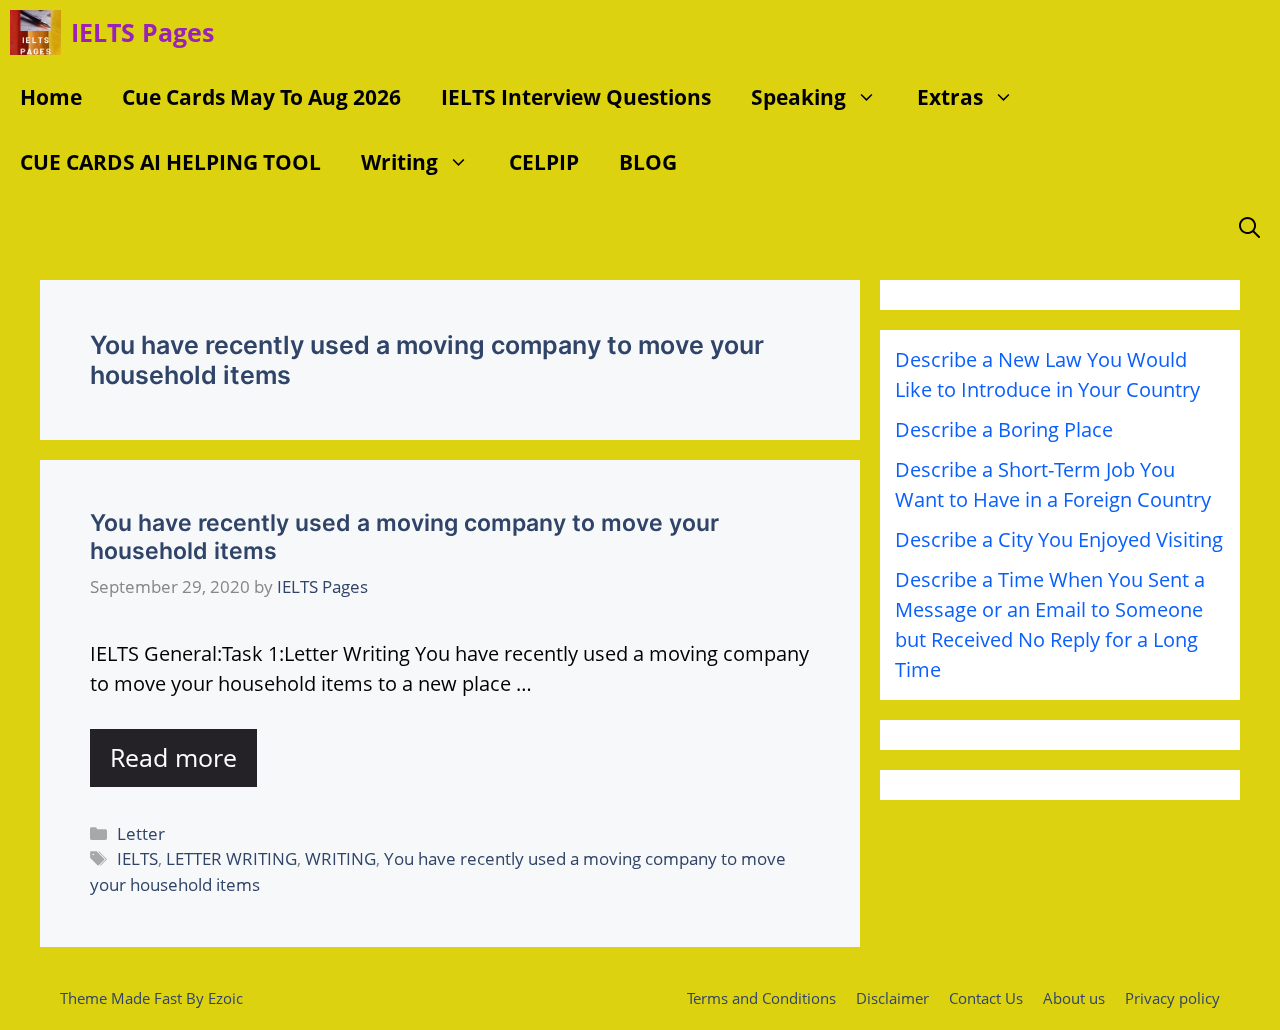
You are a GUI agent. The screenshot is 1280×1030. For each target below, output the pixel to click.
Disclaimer (892, 998)
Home (51, 97)
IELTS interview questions (576, 97)
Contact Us (986, 998)
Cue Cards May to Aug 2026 (261, 97)
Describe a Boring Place (1004, 429)
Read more (173, 757)
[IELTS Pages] (35, 32)
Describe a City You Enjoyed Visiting (1059, 539)
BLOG (648, 162)
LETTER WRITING (231, 858)
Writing (399, 162)
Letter (141, 833)
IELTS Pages (142, 32)
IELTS (137, 858)
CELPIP (544, 162)
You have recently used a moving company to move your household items (404, 537)
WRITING (340, 858)
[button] (871, 97)
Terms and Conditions (761, 998)
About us (1074, 998)
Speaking (798, 97)
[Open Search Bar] (1249, 227)
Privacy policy (1172, 998)
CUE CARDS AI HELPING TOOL (170, 162)
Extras (950, 97)
